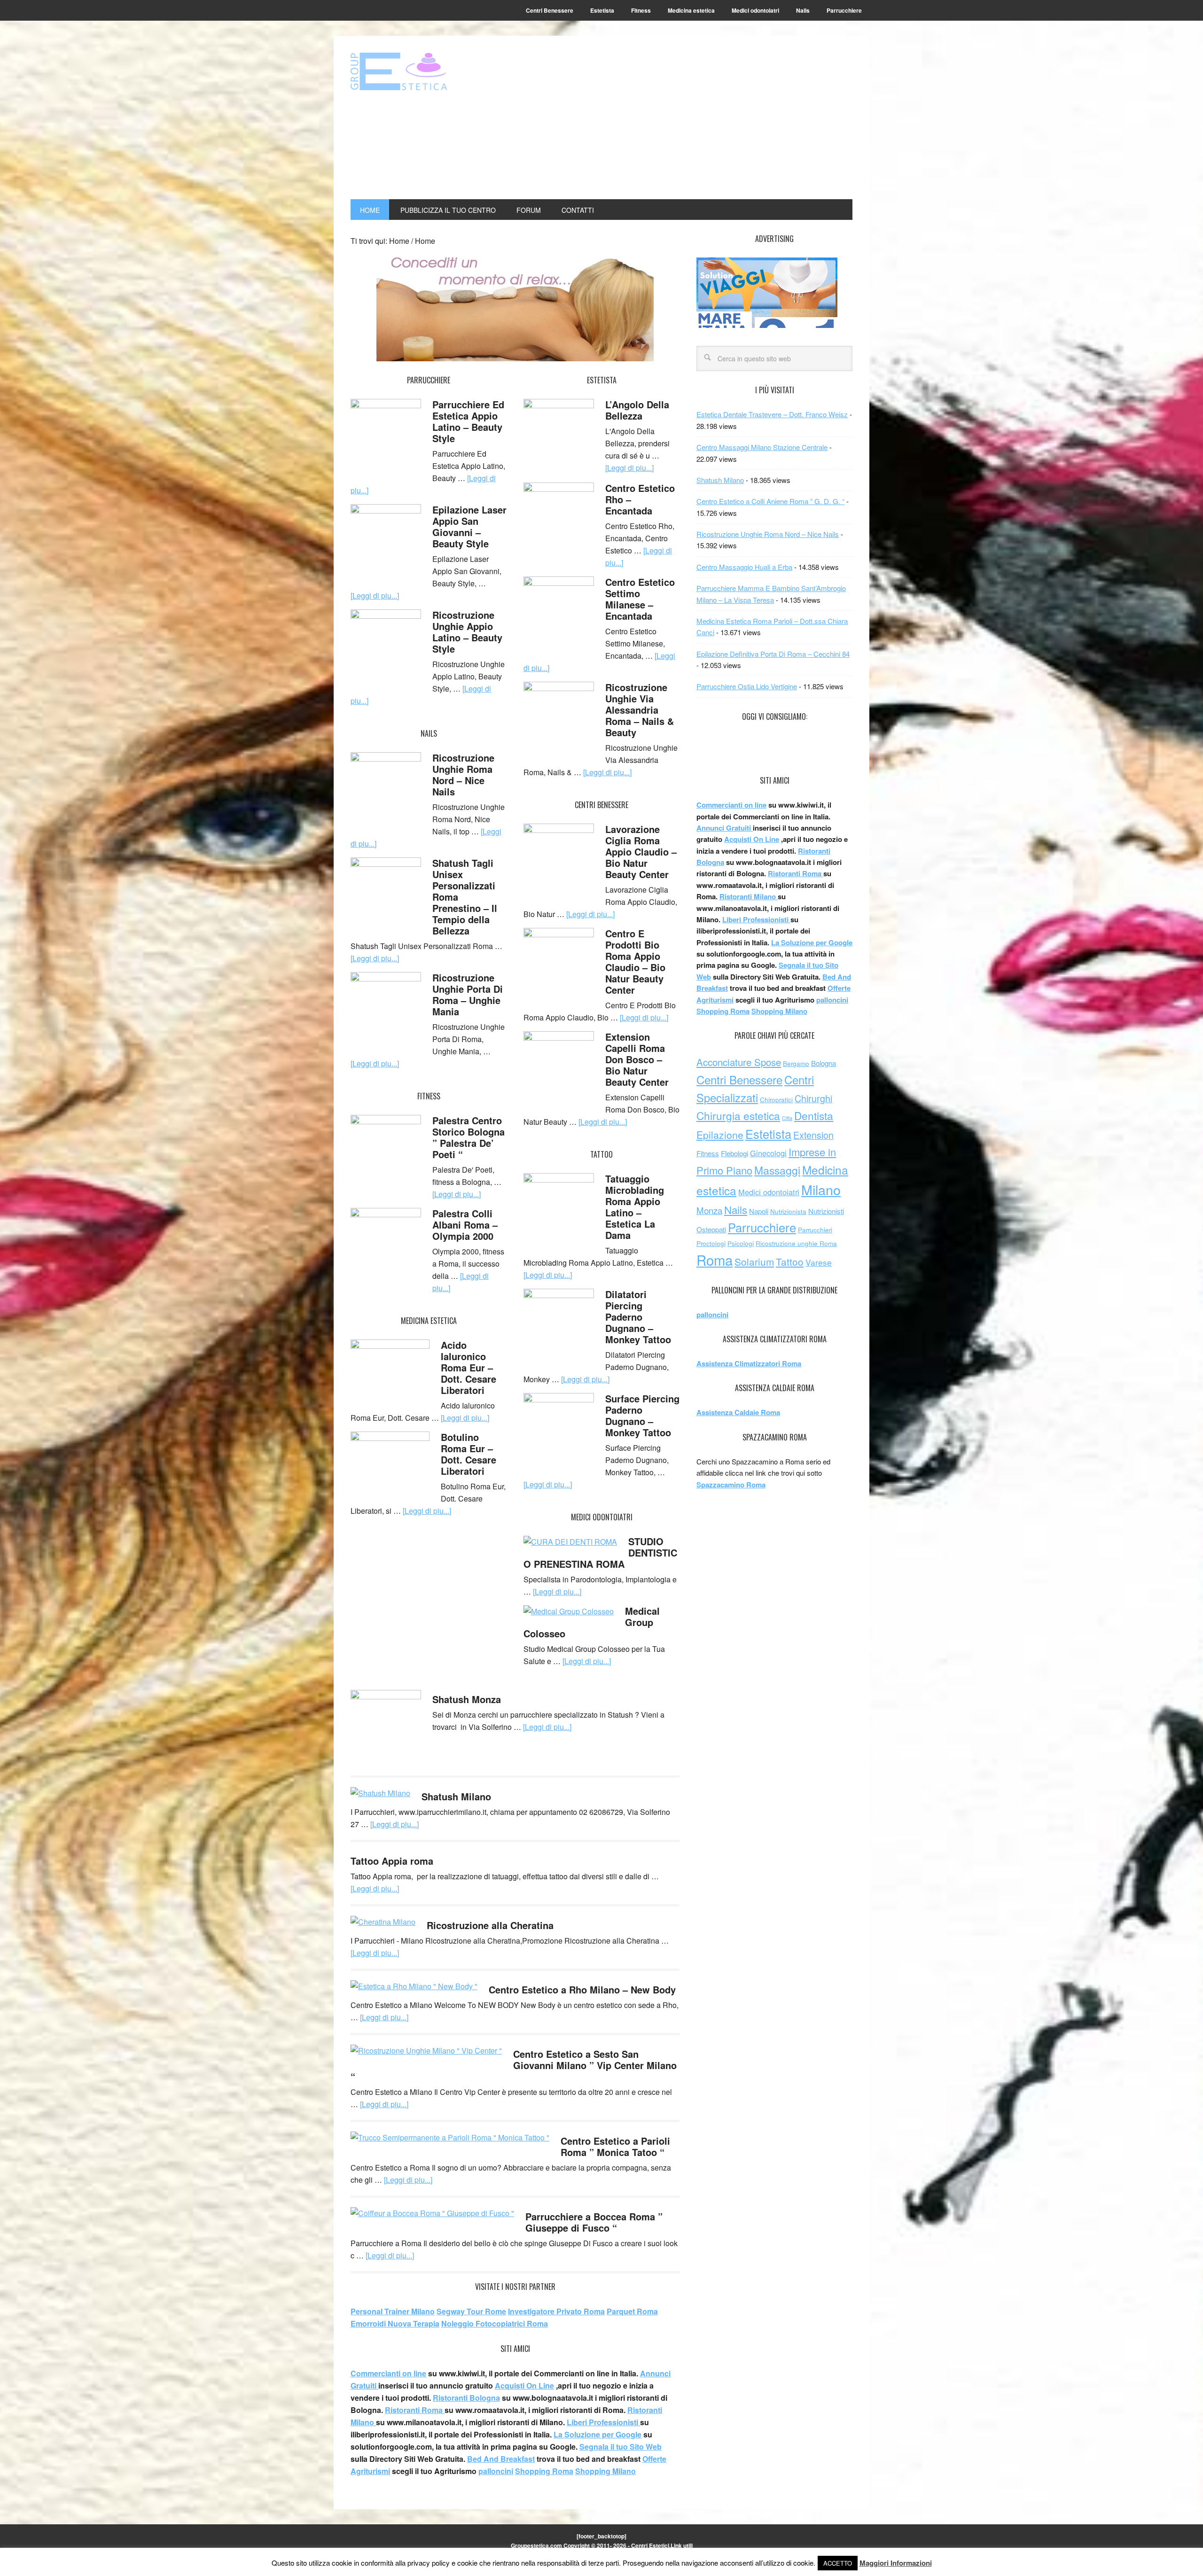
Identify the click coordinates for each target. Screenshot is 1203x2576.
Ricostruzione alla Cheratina (490, 1925)
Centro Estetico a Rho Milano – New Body (582, 1989)
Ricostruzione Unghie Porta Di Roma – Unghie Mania (468, 994)
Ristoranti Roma (415, 2410)
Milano (821, 1189)
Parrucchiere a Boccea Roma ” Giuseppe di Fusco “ (594, 2222)
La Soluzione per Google (598, 2434)
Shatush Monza (467, 1699)
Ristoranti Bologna (466, 2398)
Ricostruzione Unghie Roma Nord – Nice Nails (463, 774)
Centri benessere (414, 71)
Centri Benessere (739, 1079)
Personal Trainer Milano (393, 2311)
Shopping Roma (544, 2471)
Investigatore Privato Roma (556, 2311)
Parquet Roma (632, 2311)
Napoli (759, 1211)
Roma (715, 1260)
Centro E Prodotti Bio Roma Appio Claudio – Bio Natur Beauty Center (635, 961)
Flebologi (734, 1153)
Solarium (754, 1261)
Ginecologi (768, 1153)
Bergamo (796, 1063)
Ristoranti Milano (749, 896)
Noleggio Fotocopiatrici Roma (495, 2323)
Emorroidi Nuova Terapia (395, 2323)
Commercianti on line (388, 2373)
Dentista (814, 1115)
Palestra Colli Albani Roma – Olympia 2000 (465, 1225)
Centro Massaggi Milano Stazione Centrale (762, 447)
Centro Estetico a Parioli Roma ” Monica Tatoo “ (615, 2146)
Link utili (682, 2545)
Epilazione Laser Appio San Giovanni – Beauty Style (469, 526)
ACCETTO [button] (838, 2563)
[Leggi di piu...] (375, 595)
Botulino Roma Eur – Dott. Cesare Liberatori (469, 1454)
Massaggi (777, 1170)
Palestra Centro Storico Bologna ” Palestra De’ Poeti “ (469, 1137)
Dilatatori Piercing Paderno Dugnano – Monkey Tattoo (638, 1317)
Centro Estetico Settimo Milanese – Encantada (640, 599)
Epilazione (720, 1135)
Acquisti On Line (524, 2385)
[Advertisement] (696, 118)
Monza (709, 1210)
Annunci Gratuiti (725, 828)
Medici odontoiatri (769, 1192)
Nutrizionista (788, 1211)
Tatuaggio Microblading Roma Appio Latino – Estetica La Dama (635, 1207)
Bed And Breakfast (501, 2459)
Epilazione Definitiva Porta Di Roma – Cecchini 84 (773, 654)
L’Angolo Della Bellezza (637, 410)
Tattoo (790, 1261)
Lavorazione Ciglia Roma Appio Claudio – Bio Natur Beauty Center (641, 852)
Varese (819, 1262)
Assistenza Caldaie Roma (738, 1412)
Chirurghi (813, 1098)
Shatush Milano (456, 1796)
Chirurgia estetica (738, 1115)
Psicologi (741, 1243)
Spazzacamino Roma (731, 1485)
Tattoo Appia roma (392, 1861)
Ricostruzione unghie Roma (796, 1243)
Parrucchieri (815, 1230)
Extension (813, 1135)
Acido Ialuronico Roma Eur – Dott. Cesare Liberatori (469, 1367)
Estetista (768, 1134)
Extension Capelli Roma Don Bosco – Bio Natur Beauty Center (637, 1059)
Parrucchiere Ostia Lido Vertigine (747, 686)
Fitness (708, 1153)
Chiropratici (776, 1100)
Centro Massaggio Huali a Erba (744, 567)
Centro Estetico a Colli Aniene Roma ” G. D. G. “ (770, 501)
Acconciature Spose (739, 1062)
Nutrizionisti (826, 1211)
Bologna (824, 1063)
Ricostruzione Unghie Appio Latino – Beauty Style (467, 632)
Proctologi (711, 1243)
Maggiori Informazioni (896, 2563)
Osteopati (711, 1229)
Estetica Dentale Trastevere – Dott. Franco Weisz (772, 414)
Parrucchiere (762, 1227)
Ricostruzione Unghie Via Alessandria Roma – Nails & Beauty (640, 710)
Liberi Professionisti (603, 2422)
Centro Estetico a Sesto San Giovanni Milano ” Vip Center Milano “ (514, 2065)
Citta (787, 1118)
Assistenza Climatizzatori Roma (749, 1363)
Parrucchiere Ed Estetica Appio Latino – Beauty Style (468, 421)
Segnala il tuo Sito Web (621, 2447)
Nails (736, 1209)
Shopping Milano (605, 2471)
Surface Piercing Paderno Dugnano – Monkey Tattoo (642, 1415)
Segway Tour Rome (471, 2311)
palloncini (496, 2471)
